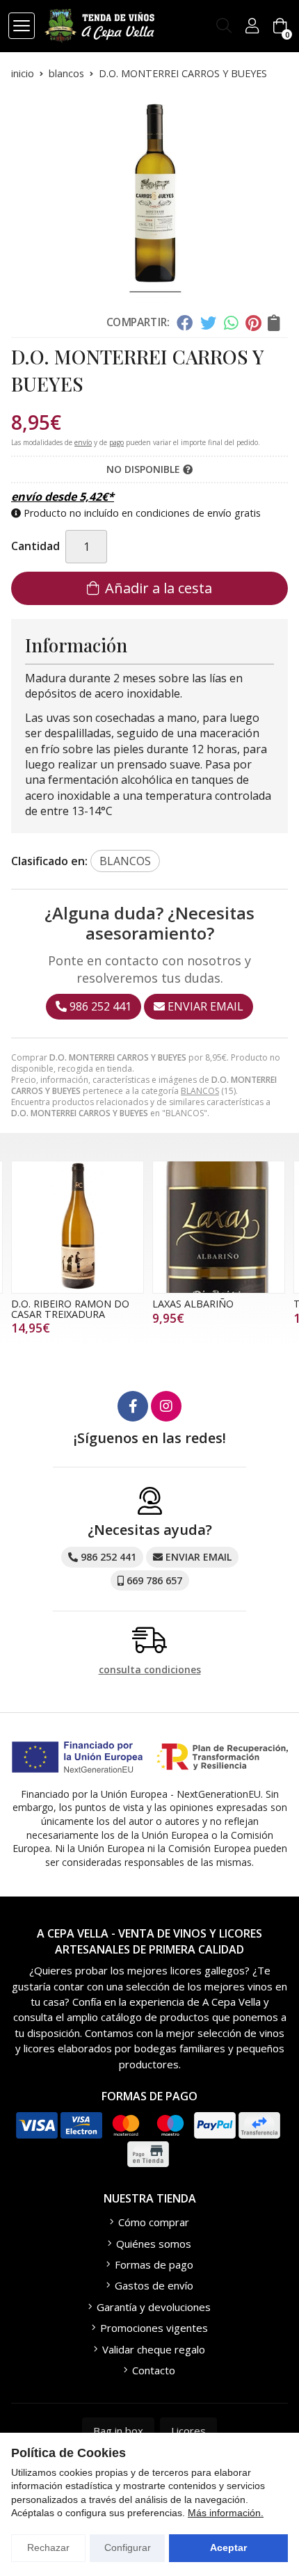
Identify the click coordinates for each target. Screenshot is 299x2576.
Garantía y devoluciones (154, 2307)
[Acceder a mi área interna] (252, 26)
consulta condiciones (150, 1670)
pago (116, 442)
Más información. (226, 2513)
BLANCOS (200, 1091)
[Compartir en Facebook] (185, 323)
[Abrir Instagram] (166, 1406)
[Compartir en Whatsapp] (231, 323)
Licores (188, 2431)
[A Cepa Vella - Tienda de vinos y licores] (99, 26)
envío (83, 442)
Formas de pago (154, 2264)
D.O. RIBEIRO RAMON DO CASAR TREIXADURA (70, 1309)
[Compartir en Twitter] (208, 323)
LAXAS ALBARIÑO (193, 1304)
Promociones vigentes (154, 2328)
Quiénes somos (154, 2244)
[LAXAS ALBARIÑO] (219, 1227)
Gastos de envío (154, 2285)
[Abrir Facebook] (133, 1406)
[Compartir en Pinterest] (253, 323)
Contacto (154, 2370)
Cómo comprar (154, 2222)
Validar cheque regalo (154, 2349)
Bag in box (118, 2431)
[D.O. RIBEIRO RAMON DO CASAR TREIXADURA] (78, 1227)
